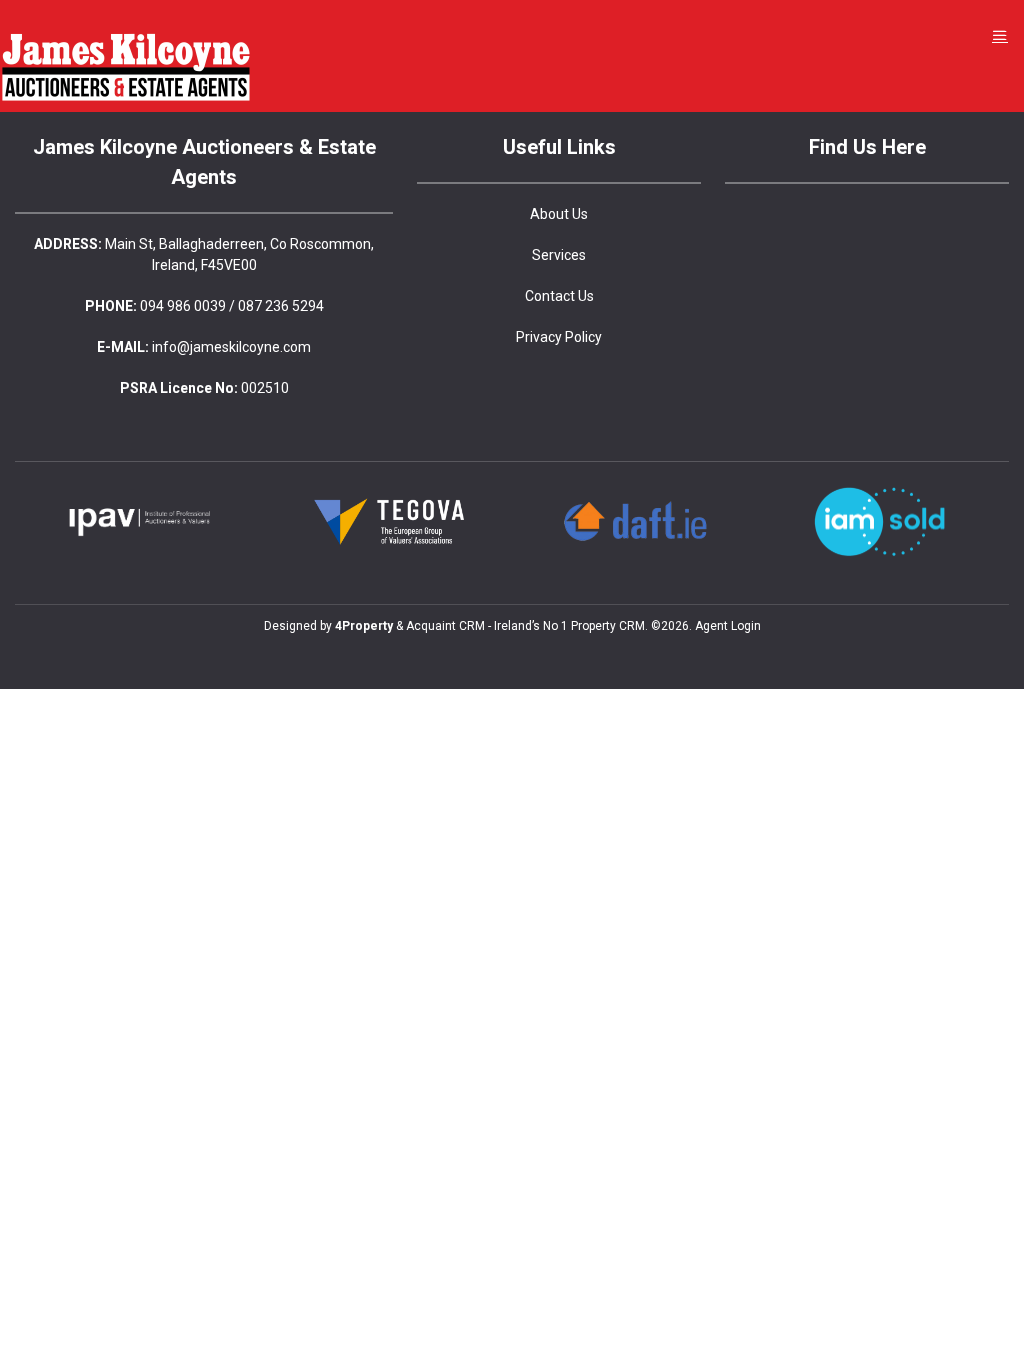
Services (559, 255)
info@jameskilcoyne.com (231, 347)
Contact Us (559, 296)
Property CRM (608, 626)
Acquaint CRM (445, 626)
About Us (559, 214)
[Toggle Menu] (1000, 35)
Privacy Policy (559, 337)
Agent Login (728, 626)
